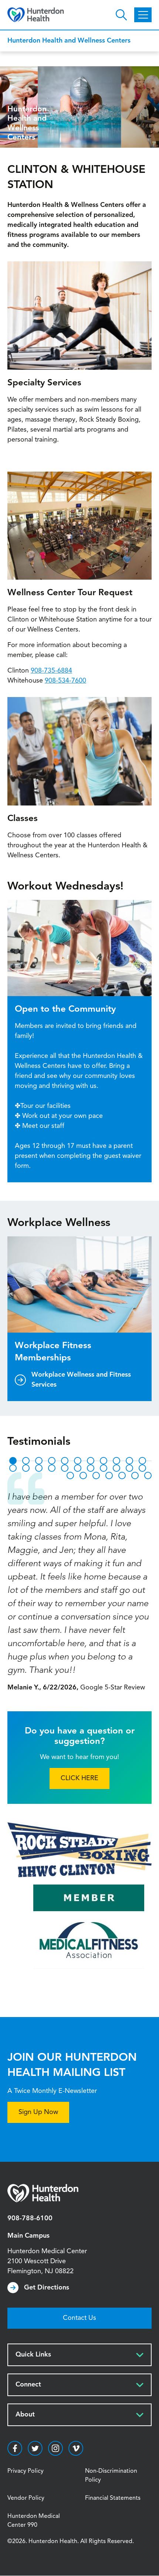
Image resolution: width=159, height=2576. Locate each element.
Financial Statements (113, 2498)
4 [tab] (52, 1461)
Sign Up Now (38, 2112)
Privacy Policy (26, 2471)
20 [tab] (116, 1468)
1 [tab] (13, 1461)
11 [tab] (142, 1461)
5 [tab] (65, 1461)
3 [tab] (39, 1461)
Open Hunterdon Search (121, 15)
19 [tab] (104, 1468)
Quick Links (33, 2355)
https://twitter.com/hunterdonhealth (35, 2448)
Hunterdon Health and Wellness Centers (69, 41)
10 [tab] (129, 1461)
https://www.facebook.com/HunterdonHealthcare (15, 2448)
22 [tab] (142, 1468)
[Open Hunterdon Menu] (143, 15)
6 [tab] (78, 1461)
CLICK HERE (79, 1778)
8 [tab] (104, 1461)
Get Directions (47, 2288)
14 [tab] (39, 1468)
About (25, 2415)
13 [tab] (26, 1468)
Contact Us (79, 2318)
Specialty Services (44, 383)
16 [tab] (65, 1468)
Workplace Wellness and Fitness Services (81, 1380)
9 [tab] (116, 1461)
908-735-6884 (51, 671)
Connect (28, 2385)
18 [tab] (91, 1468)
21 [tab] (129, 1468)
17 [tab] (78, 1468)
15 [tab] (52, 1468)
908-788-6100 (30, 2218)
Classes (23, 819)
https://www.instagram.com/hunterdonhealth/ (55, 2448)
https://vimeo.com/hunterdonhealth (76, 2448)
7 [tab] (91, 1461)
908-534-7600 (65, 681)
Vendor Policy (26, 2498)
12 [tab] (13, 1468)
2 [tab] (26, 1461)
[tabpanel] (79, 1582)
